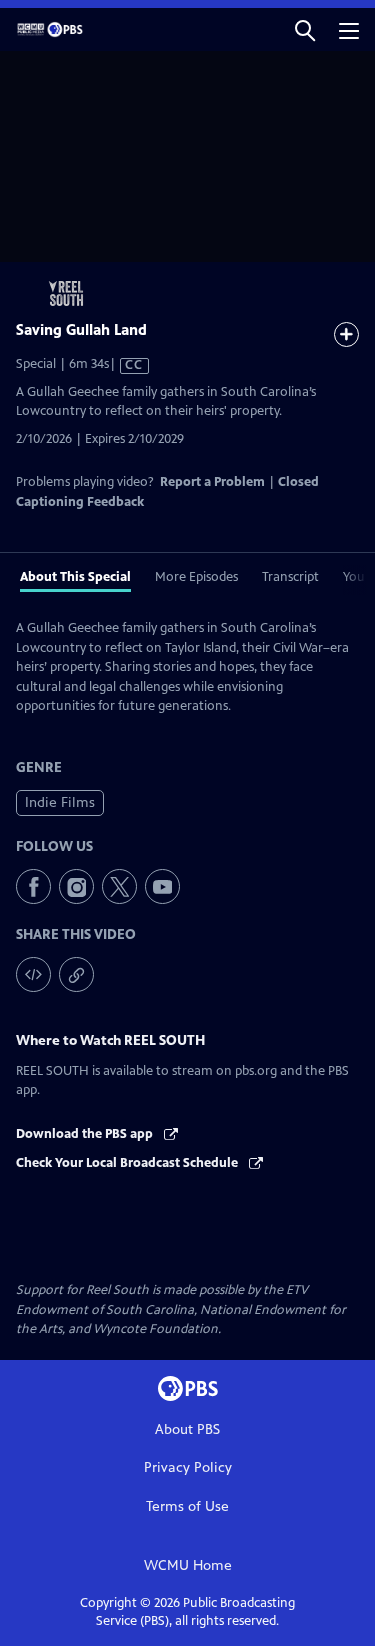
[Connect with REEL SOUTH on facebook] (33, 886)
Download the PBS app (86, 1134)
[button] (305, 29)
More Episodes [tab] (196, 577)
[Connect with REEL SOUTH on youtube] (162, 886)
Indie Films (60, 802)
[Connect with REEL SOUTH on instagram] (76, 886)
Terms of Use (187, 1506)
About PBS (187, 1429)
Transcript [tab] (290, 577)
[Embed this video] (33, 974)
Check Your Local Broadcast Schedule (128, 1163)
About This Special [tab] (75, 577)
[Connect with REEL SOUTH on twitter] (119, 886)
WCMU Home (188, 1565)
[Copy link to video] (76, 974)
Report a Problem (212, 482)
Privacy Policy (188, 1467)
